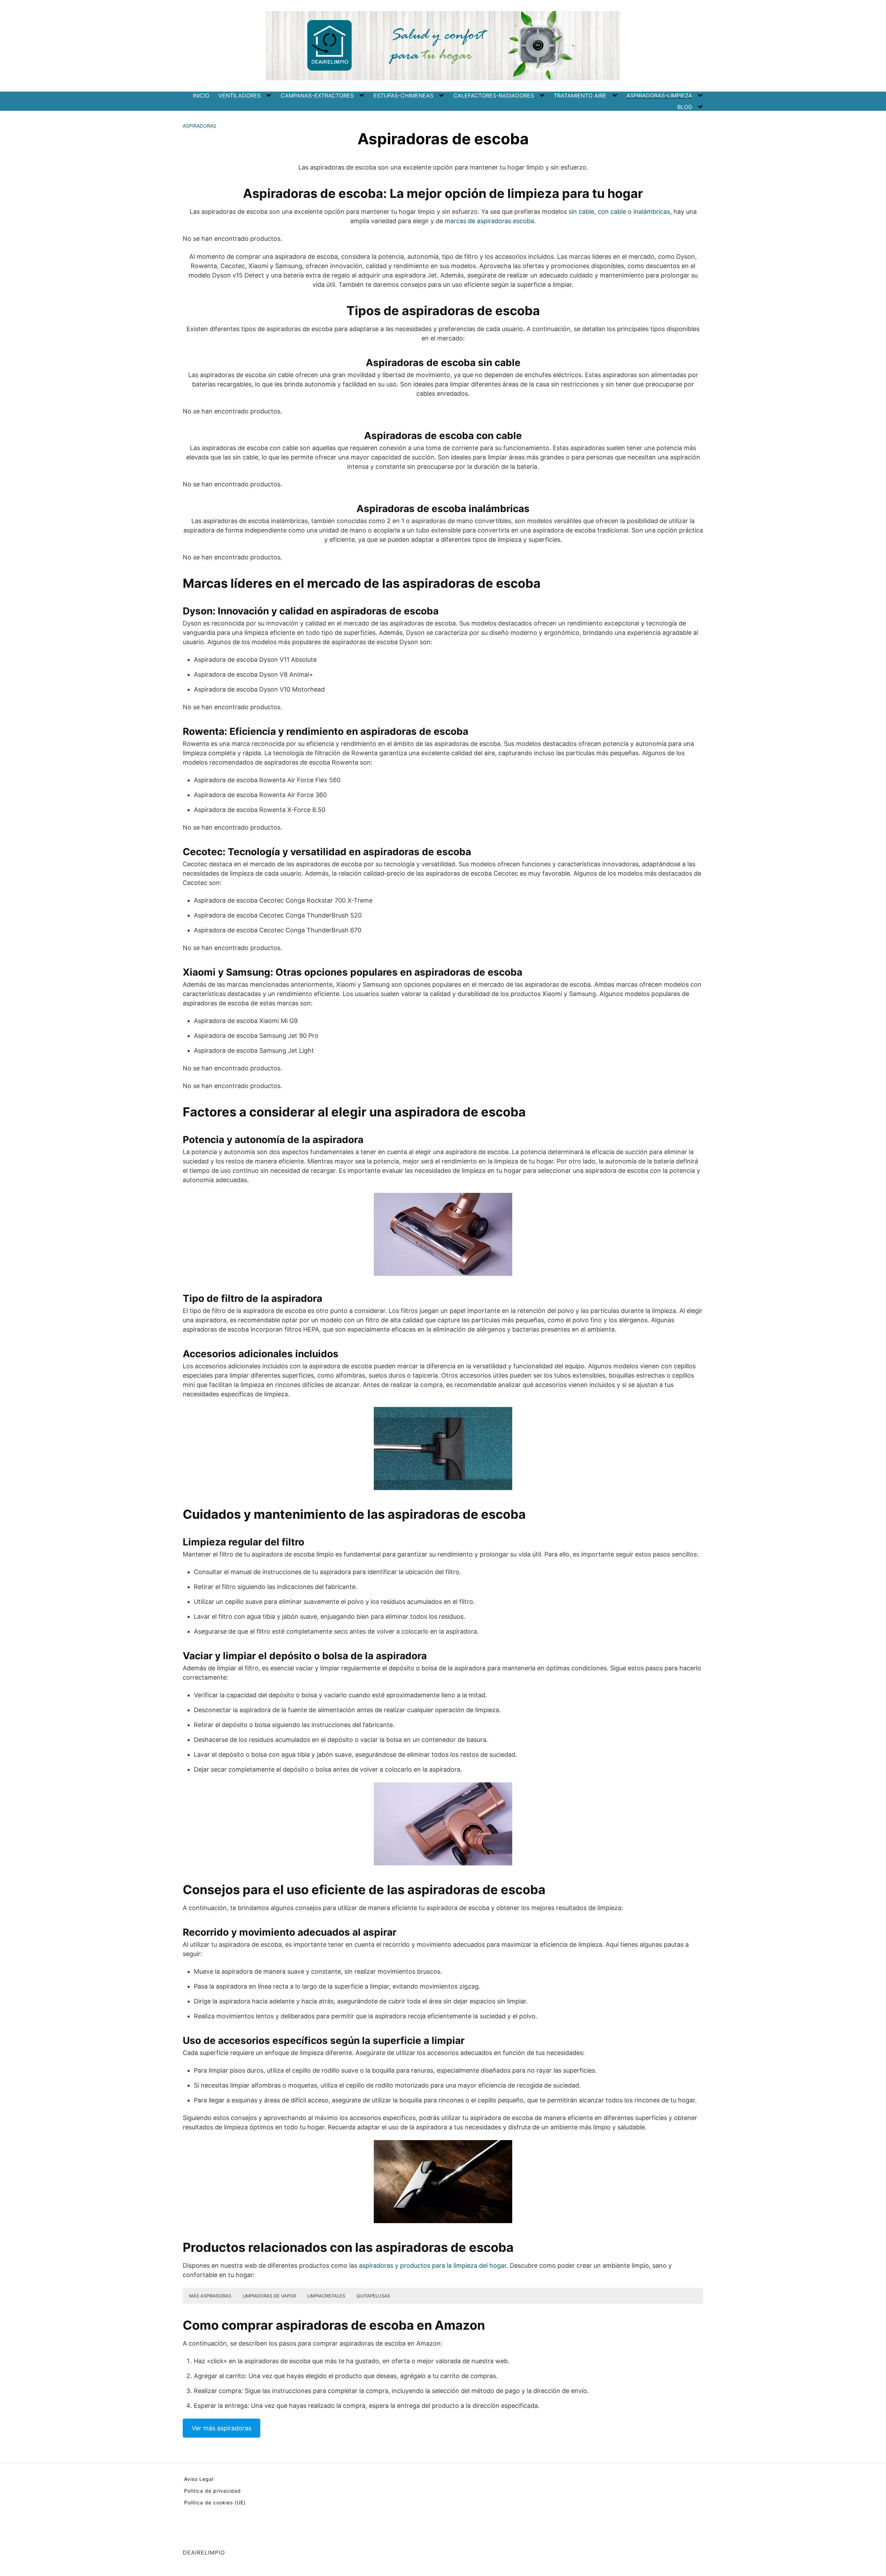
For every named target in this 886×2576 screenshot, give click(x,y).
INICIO (201, 95)
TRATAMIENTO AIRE (580, 95)
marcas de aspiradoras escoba (489, 221)
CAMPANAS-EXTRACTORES (317, 95)
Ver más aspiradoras (221, 2428)
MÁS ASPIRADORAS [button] (210, 2296)
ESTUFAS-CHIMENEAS (403, 95)
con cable (612, 212)
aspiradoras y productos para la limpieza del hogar (433, 2266)
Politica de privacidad (213, 2491)
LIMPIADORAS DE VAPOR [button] (269, 2296)
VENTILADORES (239, 95)
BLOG (685, 107)
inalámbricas (652, 212)
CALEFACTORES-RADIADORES (494, 95)
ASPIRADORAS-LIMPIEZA (659, 95)
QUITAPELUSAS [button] (373, 2296)
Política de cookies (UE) (215, 2502)
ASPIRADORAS (200, 126)
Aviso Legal (199, 2479)
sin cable (581, 212)
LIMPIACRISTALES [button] (326, 2296)
